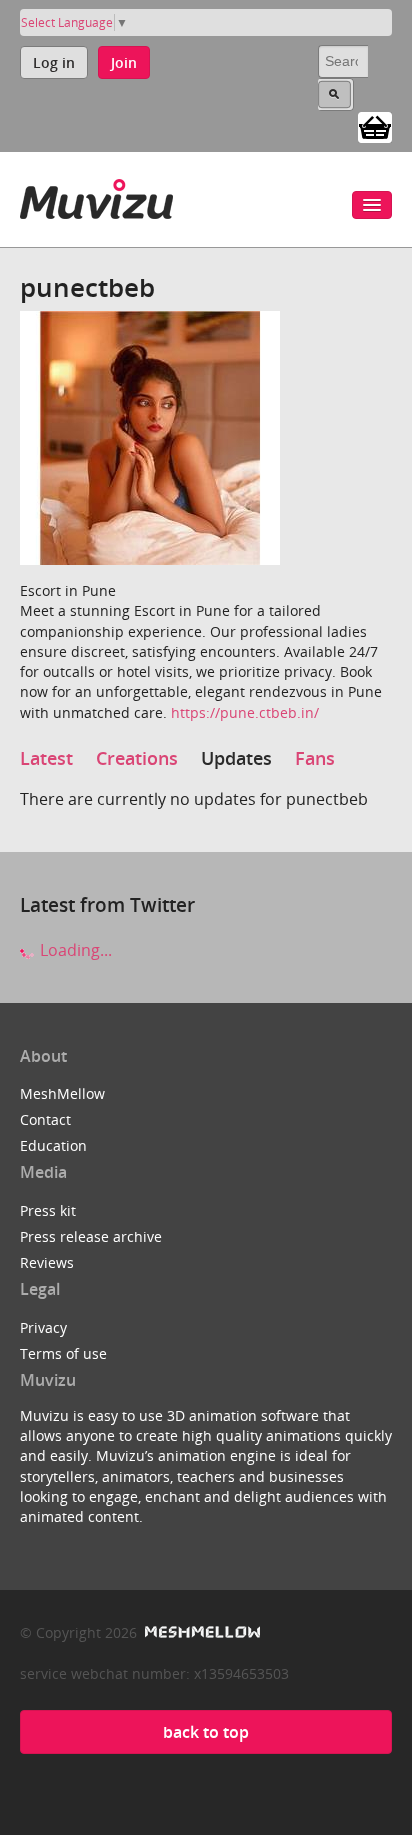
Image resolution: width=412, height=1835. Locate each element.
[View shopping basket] (375, 126)
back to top (206, 1732)
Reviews (47, 1262)
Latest (46, 758)
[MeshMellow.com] (200, 1632)
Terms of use (63, 1353)
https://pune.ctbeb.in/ (245, 712)
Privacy (43, 1327)
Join (124, 62)
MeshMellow (62, 1093)
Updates (236, 758)
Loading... (74, 950)
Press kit (48, 1210)
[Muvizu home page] (96, 195)
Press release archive (91, 1236)
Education (53, 1145)
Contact (45, 1119)
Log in (54, 62)
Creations (137, 758)
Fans (315, 758)
